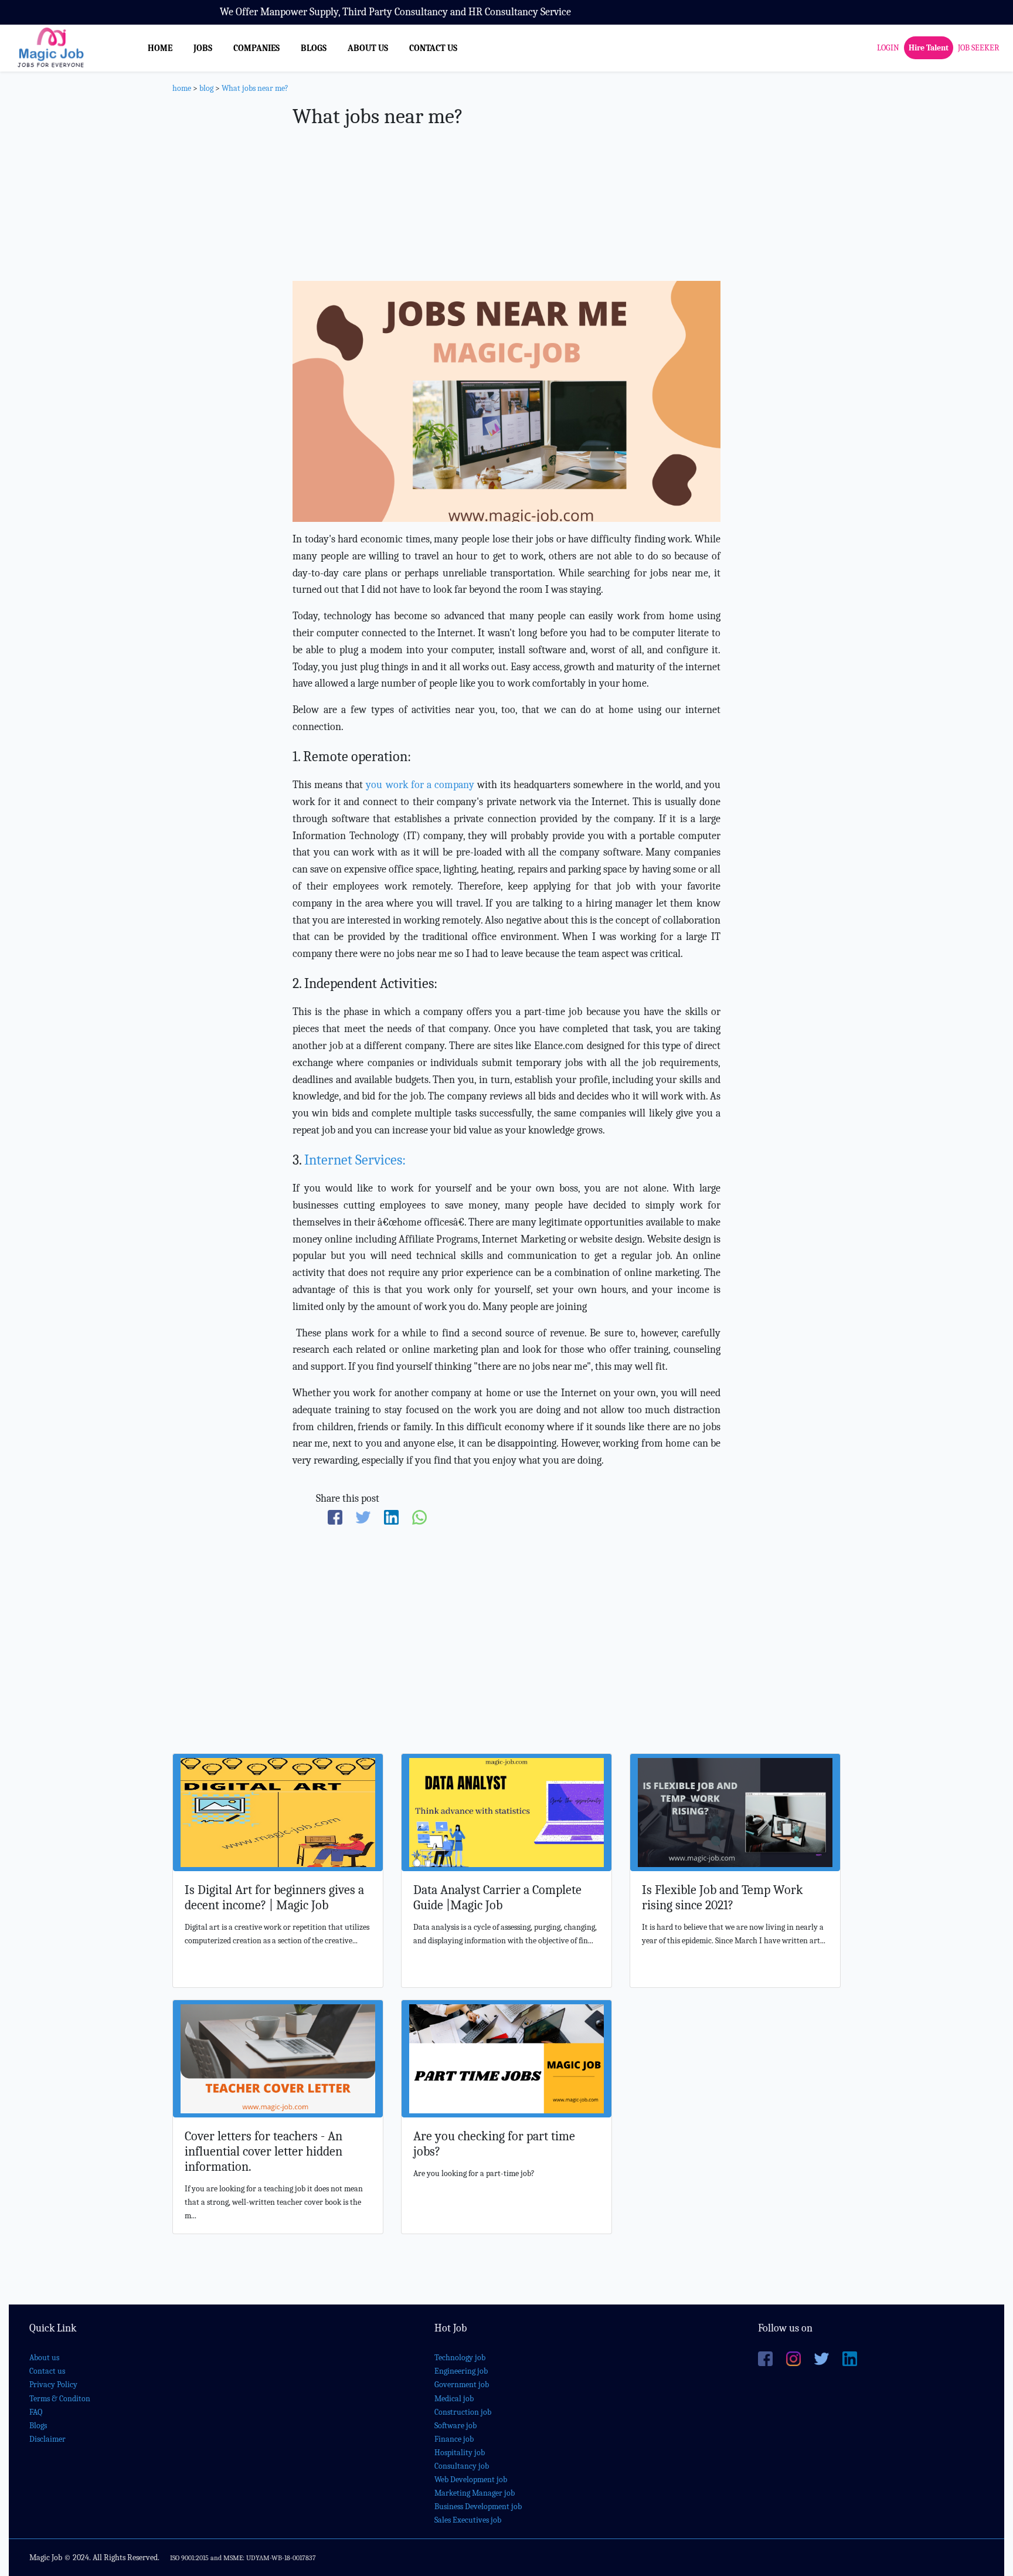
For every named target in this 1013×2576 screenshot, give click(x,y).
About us (44, 2358)
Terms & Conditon (60, 2399)
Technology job (460, 2358)
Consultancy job (462, 2466)
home (182, 88)
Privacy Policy (53, 2385)
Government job (462, 2385)
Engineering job (461, 2371)
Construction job (463, 2412)
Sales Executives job (468, 2520)
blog (206, 88)
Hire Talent (929, 48)
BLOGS (314, 48)
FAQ (36, 2412)
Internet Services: (355, 1160)
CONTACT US (433, 48)
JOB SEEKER (979, 48)
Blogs (38, 2426)
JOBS (203, 48)
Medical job (454, 2399)
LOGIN (888, 48)
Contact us (47, 2371)
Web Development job (471, 2480)
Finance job (454, 2439)
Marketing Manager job (475, 2493)
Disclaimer (47, 2439)
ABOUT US (368, 48)
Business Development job (478, 2507)
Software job (455, 2426)
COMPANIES (256, 48)
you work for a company (420, 785)
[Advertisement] (506, 184)
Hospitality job (460, 2453)
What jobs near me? (255, 88)
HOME (160, 48)
